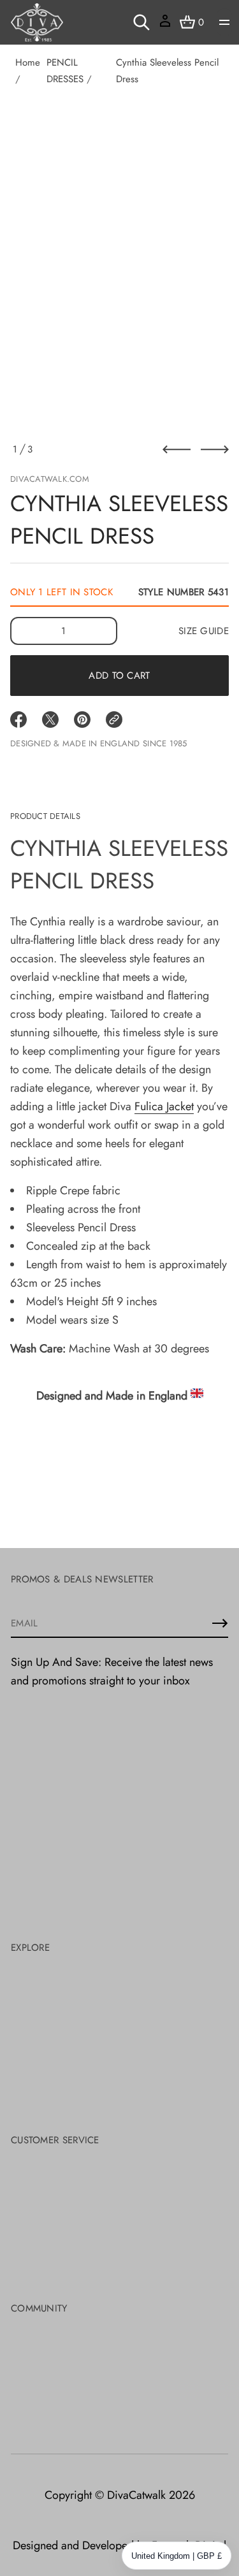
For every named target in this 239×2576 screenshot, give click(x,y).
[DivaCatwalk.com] (37, 22)
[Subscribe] (220, 1623)
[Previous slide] (177, 449)
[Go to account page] (165, 25)
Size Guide (204, 631)
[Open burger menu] (224, 22)
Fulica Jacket (164, 1106)
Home (28, 62)
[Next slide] (215, 449)
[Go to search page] (141, 22)
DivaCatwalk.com (50, 479)
